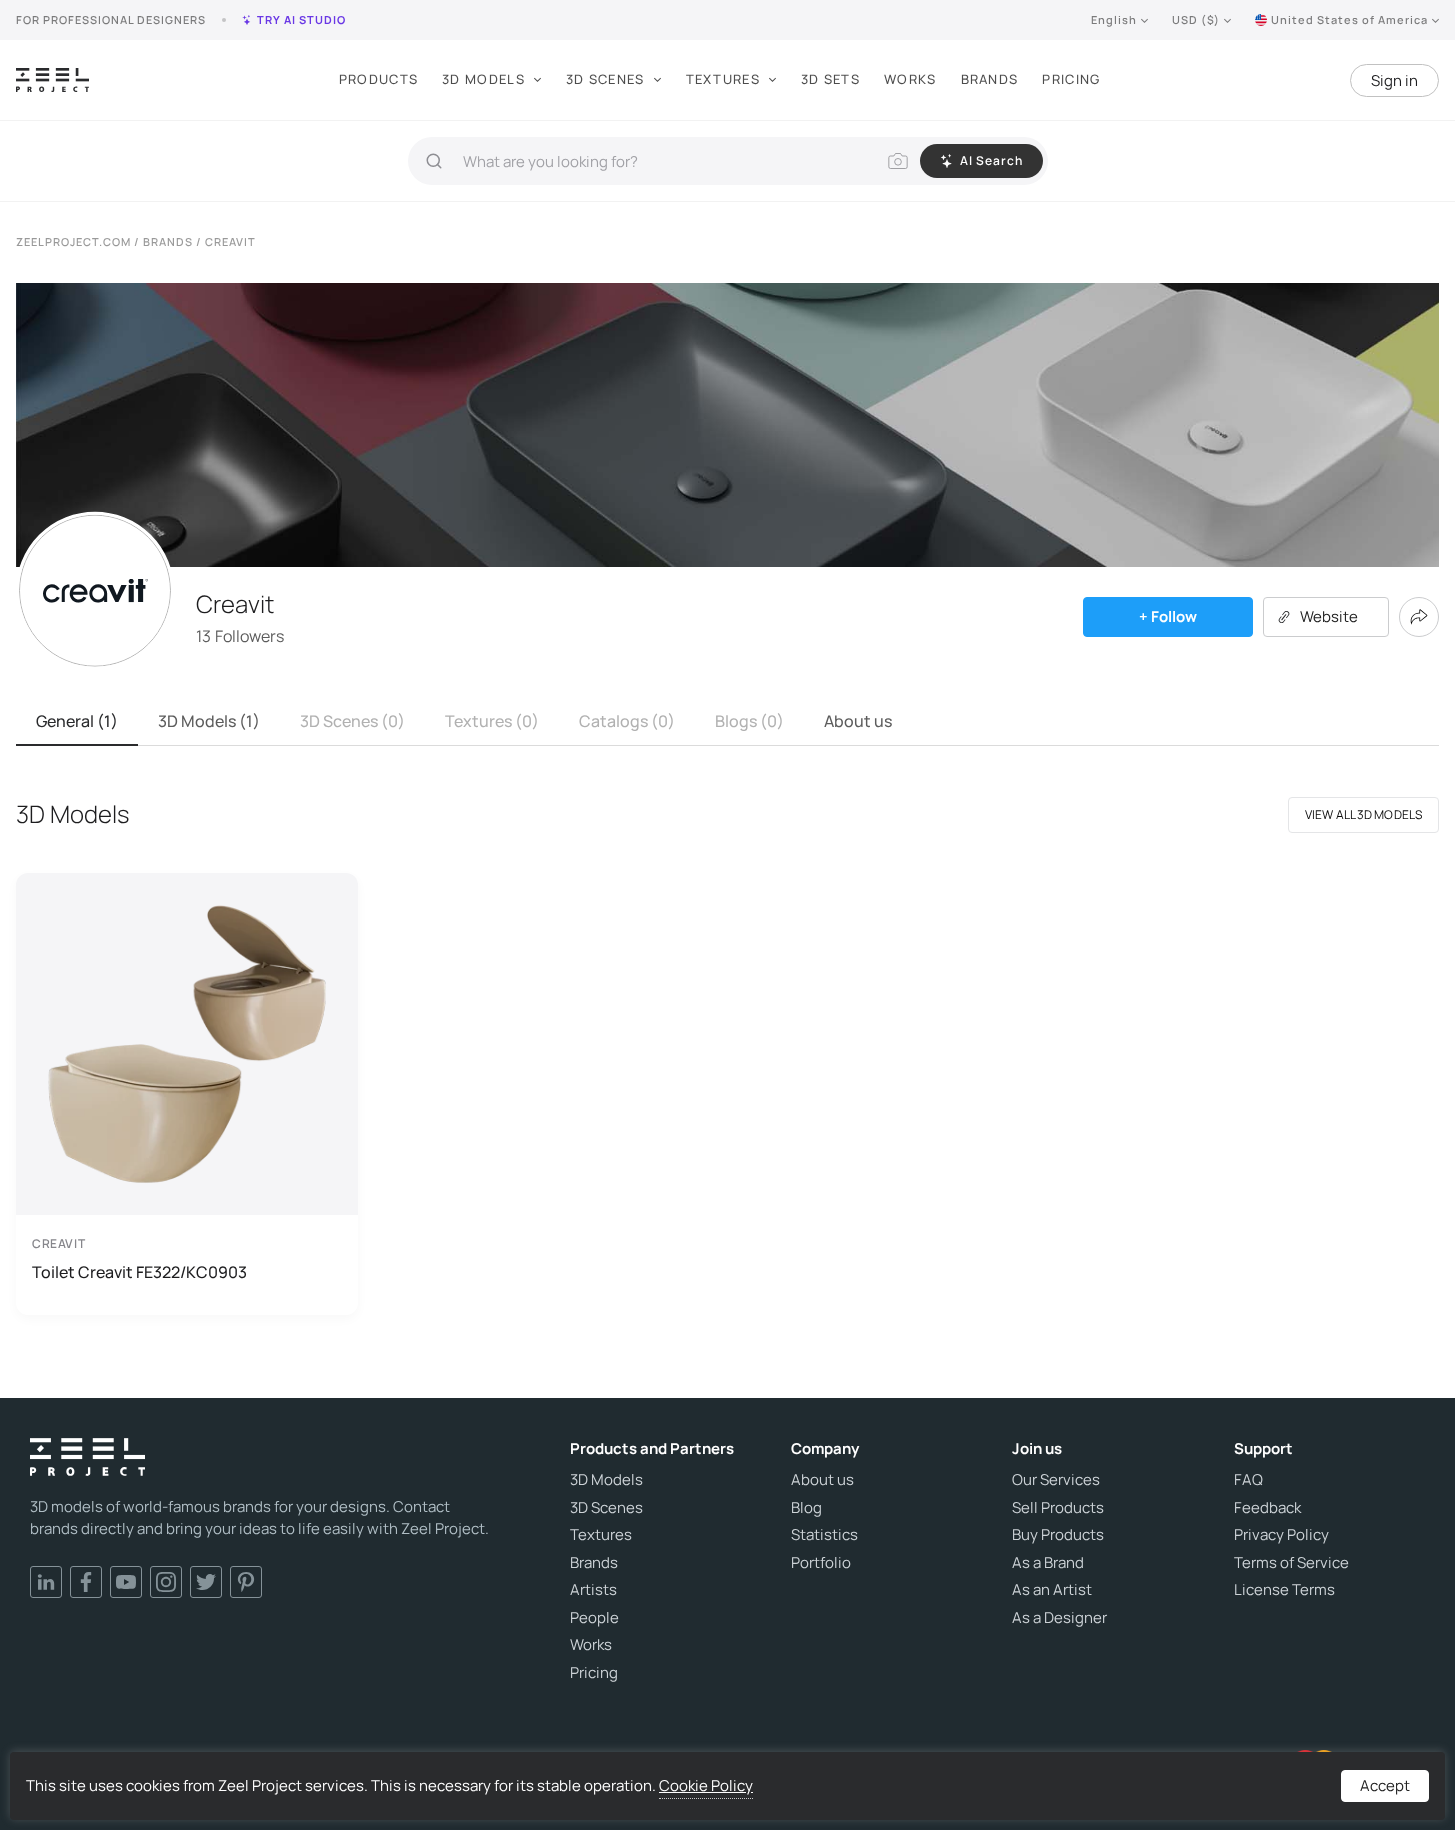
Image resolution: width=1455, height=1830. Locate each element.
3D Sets (830, 79)
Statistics (824, 1535)
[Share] (1419, 617)
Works (910, 79)
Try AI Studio (301, 19)
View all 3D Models (1363, 814)
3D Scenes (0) (352, 721)
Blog (806, 1508)
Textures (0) (492, 721)
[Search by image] (898, 161)
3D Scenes (605, 79)
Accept (1385, 1785)
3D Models (483, 79)
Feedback (1267, 1508)
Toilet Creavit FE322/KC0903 (139, 1272)
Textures (723, 79)
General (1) (77, 721)
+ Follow (1168, 616)
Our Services (1056, 1480)
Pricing (1071, 79)
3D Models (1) (209, 721)
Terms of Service (1291, 1563)
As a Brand (1048, 1563)
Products (378, 79)
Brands (990, 79)
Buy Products (1058, 1535)
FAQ (1248, 1480)
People (594, 1618)
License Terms (1284, 1590)
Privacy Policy (1281, 1535)
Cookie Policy (706, 1785)
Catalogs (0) (627, 721)
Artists (593, 1590)
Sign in (1394, 80)
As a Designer (1059, 1618)
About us (858, 721)
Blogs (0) (749, 721)
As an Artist (1052, 1590)
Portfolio (821, 1563)
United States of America (1349, 19)
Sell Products (1058, 1508)
